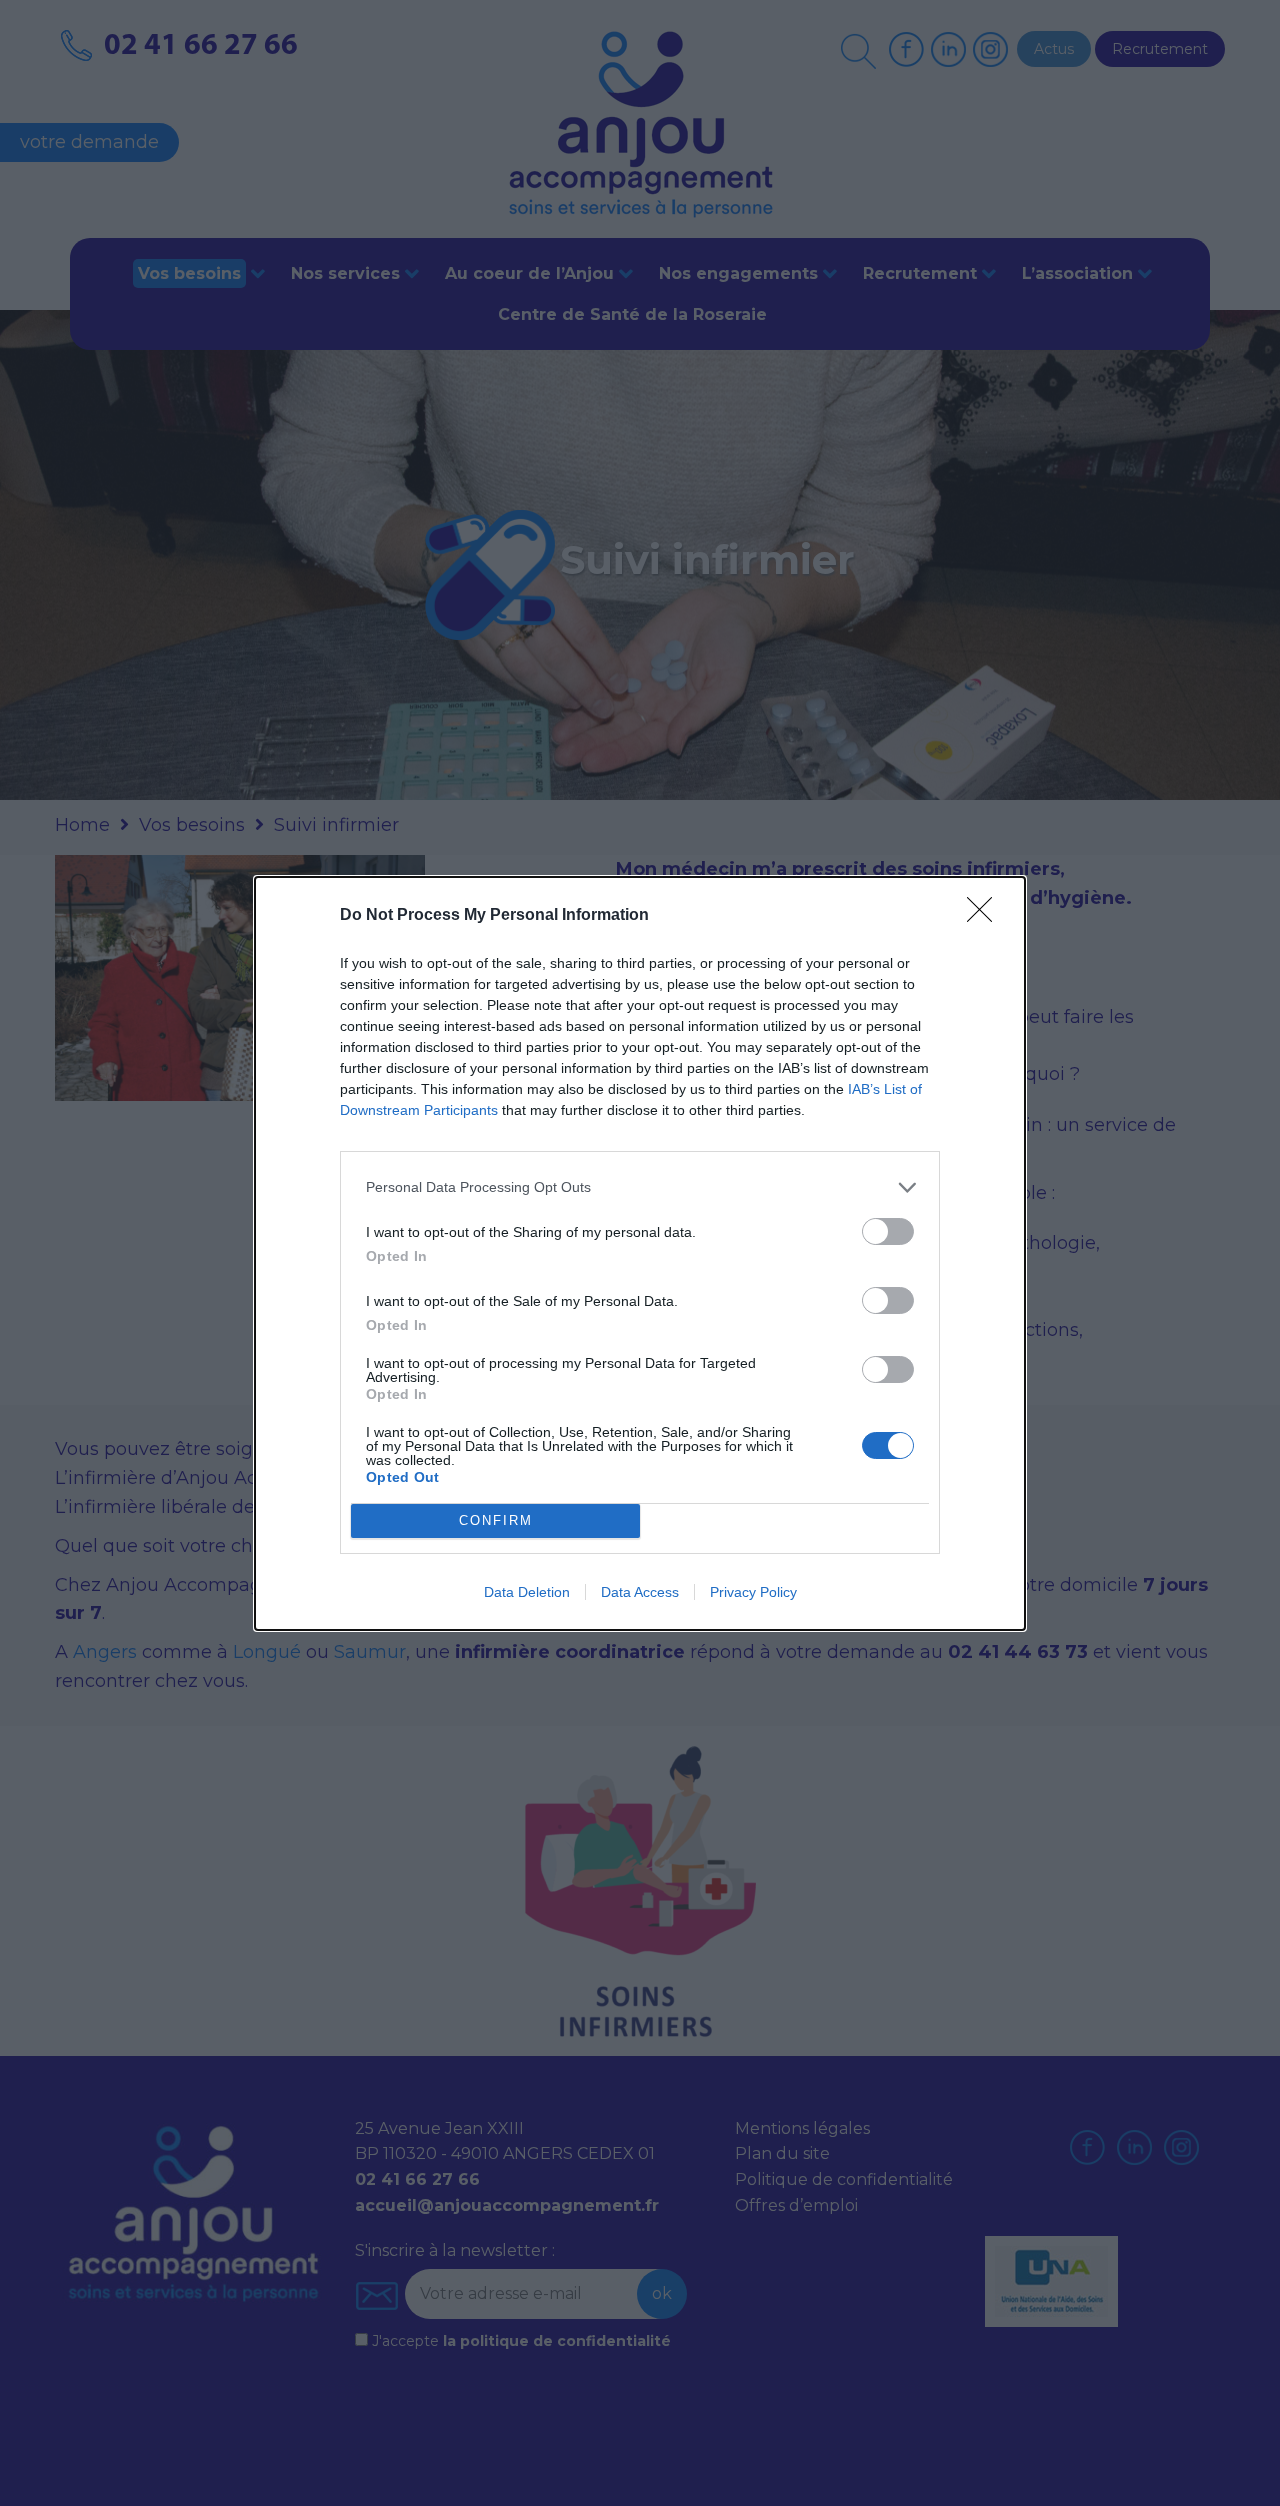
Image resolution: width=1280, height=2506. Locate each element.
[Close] (986, 916)
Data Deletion (527, 1592)
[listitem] (640, 1187)
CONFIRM (496, 1520)
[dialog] (640, 1253)
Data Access (640, 1592)
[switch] (888, 1231)
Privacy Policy (753, 1592)
